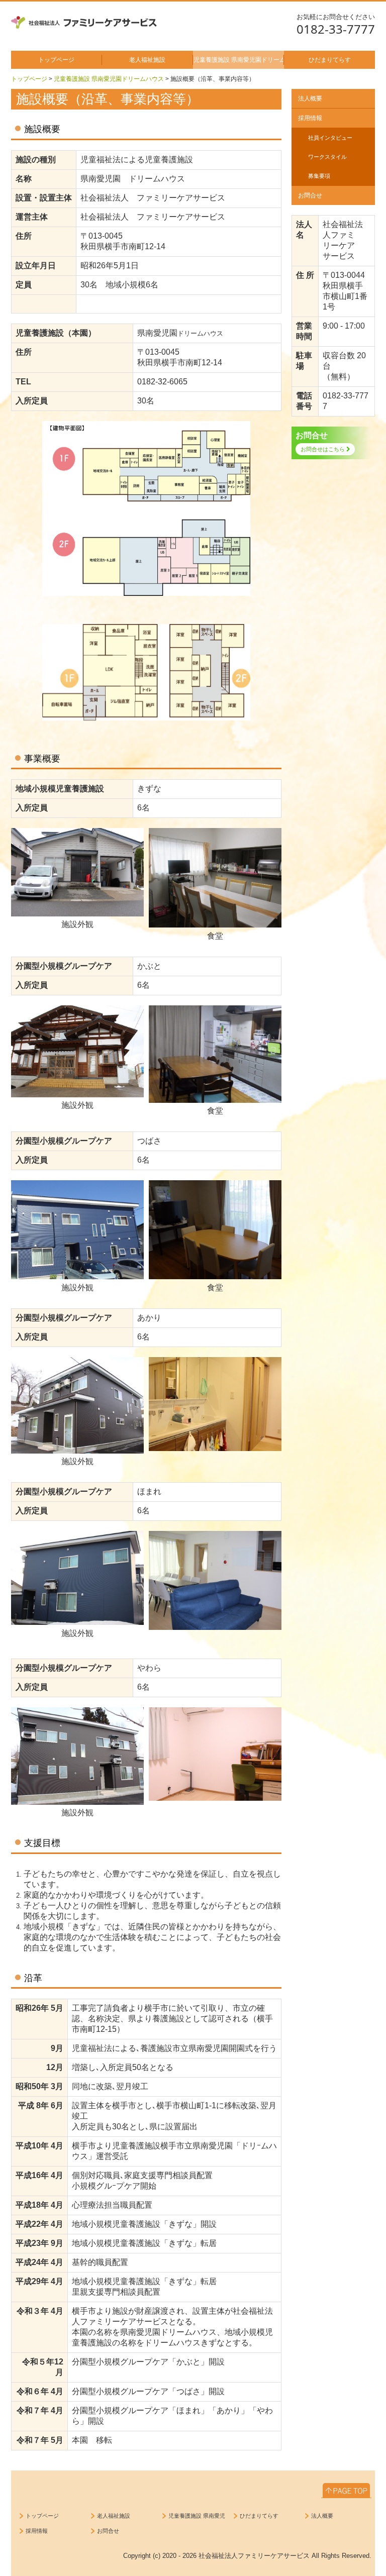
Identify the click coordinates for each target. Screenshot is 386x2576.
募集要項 (319, 176)
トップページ (56, 60)
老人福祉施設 (147, 60)
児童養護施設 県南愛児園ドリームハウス (239, 60)
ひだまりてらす (330, 60)
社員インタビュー (330, 138)
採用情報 (310, 118)
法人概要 (310, 98)
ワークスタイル (327, 157)
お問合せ (310, 195)
